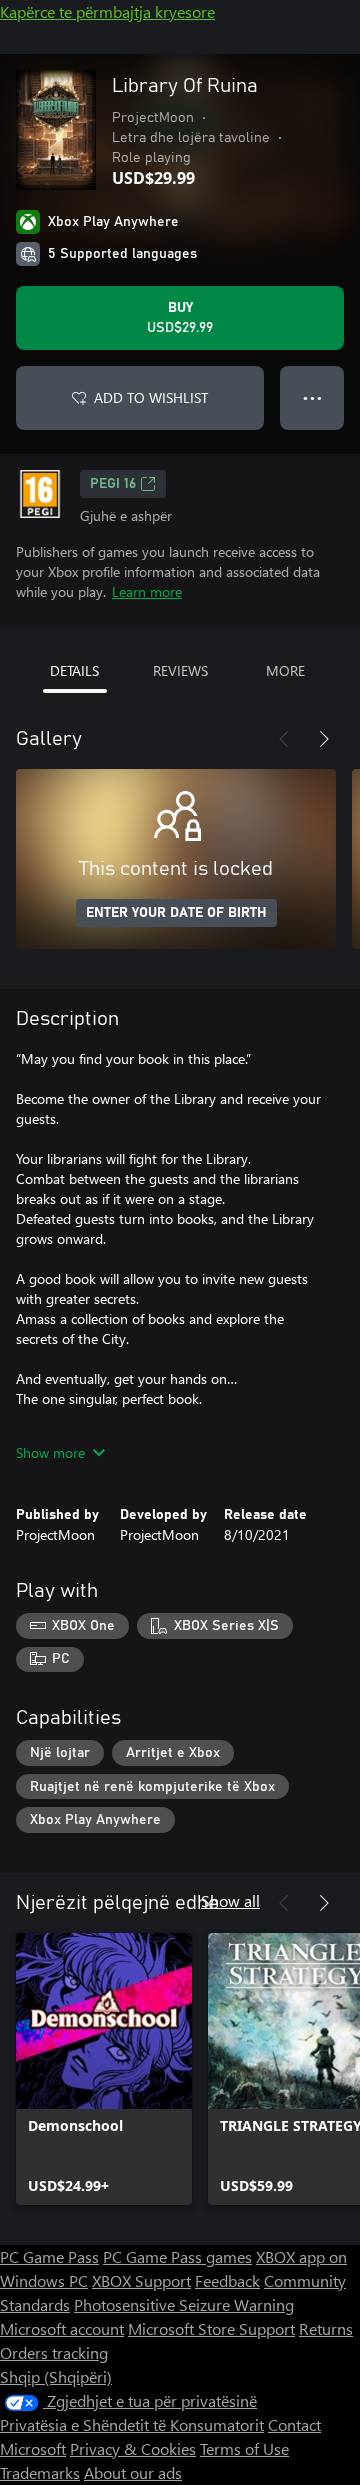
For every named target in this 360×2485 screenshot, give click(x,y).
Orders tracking (54, 2352)
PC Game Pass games (177, 2256)
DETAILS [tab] (74, 670)
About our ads (133, 2472)
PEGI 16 (113, 484)
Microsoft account (62, 2328)
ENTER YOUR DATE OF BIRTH (176, 913)
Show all (230, 1900)
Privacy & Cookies (133, 2448)
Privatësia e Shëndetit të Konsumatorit (132, 2424)
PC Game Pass (49, 2256)
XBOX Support (141, 2280)
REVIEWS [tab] (180, 670)
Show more (50, 1452)
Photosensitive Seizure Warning (184, 2304)
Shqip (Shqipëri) (56, 2376)
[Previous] (284, 739)
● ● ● (312, 397)
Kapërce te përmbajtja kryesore (107, 11)
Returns (326, 2328)
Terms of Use (244, 2448)
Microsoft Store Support (211, 2328)
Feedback (227, 2280)
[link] (104, 2069)
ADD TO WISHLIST (151, 397)
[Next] (324, 739)
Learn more (147, 591)
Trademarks (40, 2472)
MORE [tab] (285, 670)
